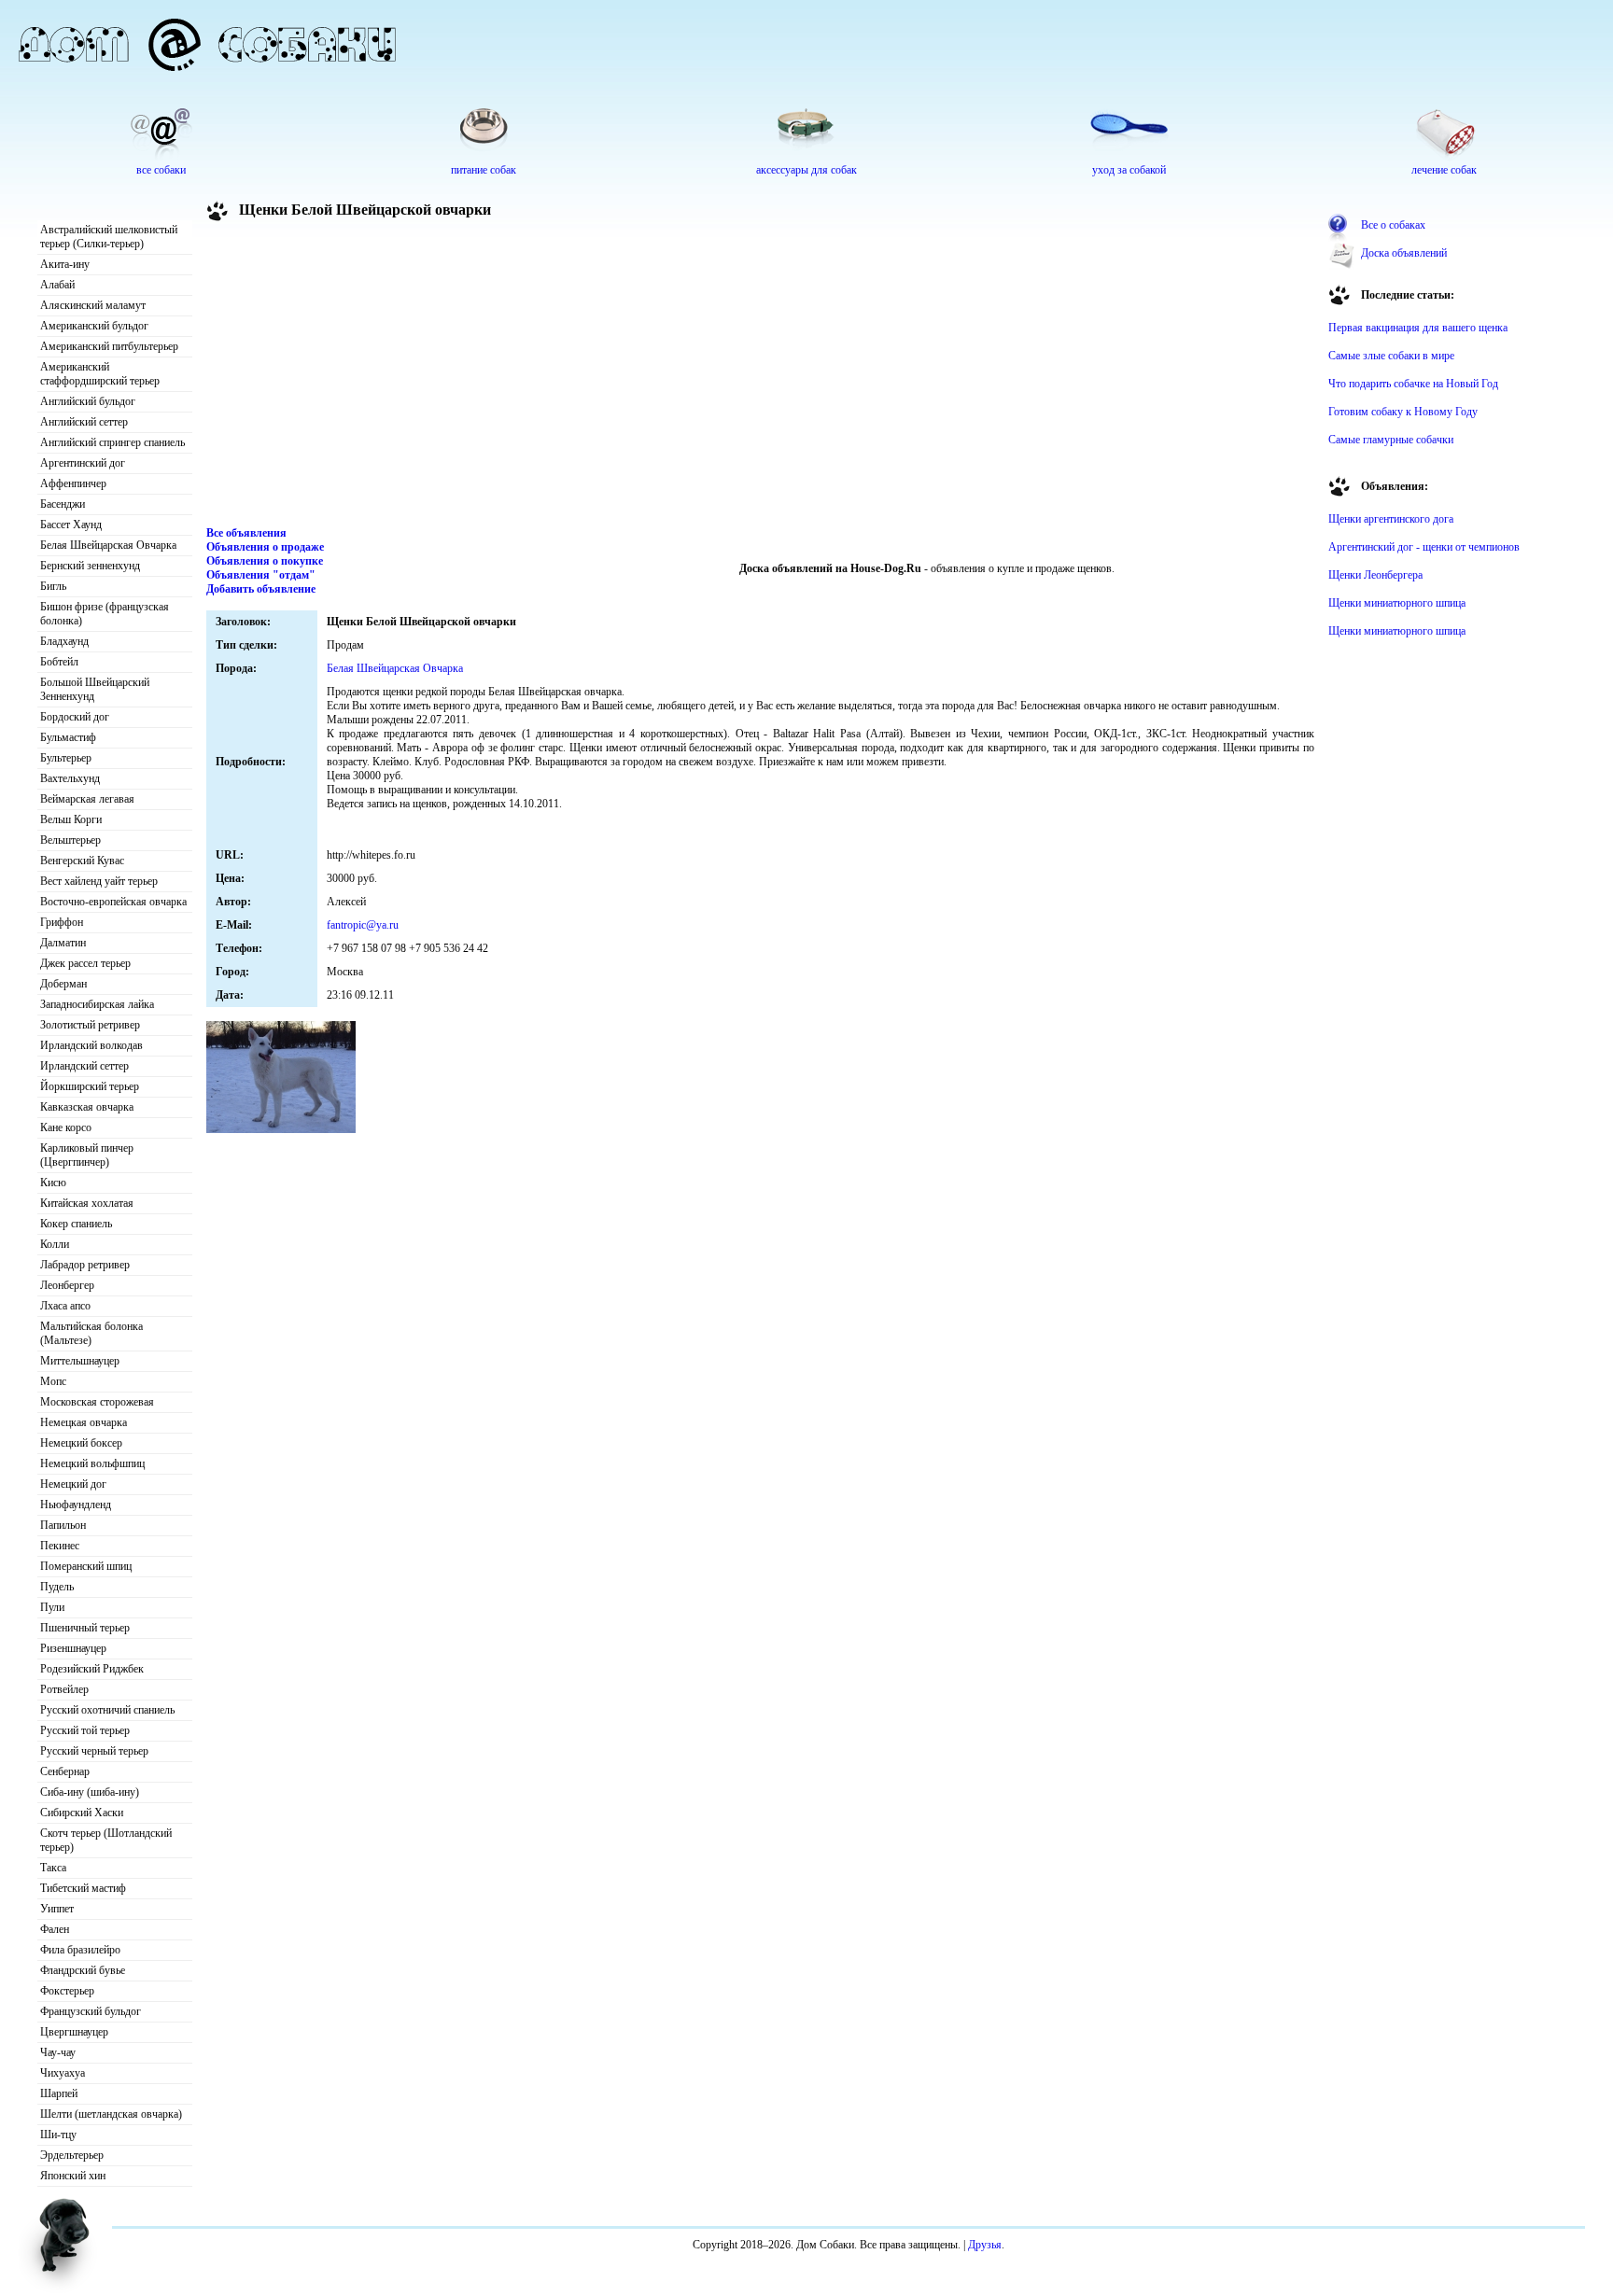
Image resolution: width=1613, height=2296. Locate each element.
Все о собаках (1393, 225)
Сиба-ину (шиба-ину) (90, 1792)
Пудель (57, 1587)
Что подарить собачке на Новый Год (1413, 384)
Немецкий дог (73, 1484)
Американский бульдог (94, 326)
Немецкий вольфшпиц (92, 1463)
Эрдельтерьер (72, 2155)
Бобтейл (59, 662)
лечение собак (1444, 170)
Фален (55, 1929)
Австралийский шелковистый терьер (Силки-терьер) (109, 237)
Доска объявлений (1404, 253)
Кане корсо (66, 1127)
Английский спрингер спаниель (112, 442)
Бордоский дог (75, 717)
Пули (52, 1607)
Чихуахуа (63, 2073)
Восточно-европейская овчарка (113, 902)
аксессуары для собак (806, 170)
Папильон (63, 1525)
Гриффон (62, 922)
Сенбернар (65, 1771)
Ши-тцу (58, 2135)
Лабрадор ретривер (85, 1265)
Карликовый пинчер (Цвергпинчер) (87, 1155)
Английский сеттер (84, 422)
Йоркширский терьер (90, 1086)
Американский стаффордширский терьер (100, 374)
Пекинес (60, 1546)
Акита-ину (65, 264)
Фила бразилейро (80, 1950)
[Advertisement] (761, 377)
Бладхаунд (64, 641)
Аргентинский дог (83, 463)
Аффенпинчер (73, 483)
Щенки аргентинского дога (1391, 519)
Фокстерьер (67, 1991)
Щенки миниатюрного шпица (1397, 603)
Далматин (63, 943)
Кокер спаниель (76, 1224)
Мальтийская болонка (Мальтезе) (91, 1333)
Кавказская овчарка (87, 1107)
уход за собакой (1129, 170)
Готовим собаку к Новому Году (1403, 412)
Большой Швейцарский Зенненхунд (95, 689)
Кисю (53, 1183)
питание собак (484, 170)
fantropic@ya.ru (363, 925)
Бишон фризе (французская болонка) (105, 614)
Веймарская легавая (87, 799)
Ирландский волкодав (91, 1045)
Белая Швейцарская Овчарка (108, 545)
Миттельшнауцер (80, 1361)
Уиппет (57, 1909)
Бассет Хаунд (71, 525)
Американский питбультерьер (109, 346)
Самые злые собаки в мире (1391, 356)
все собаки (161, 170)
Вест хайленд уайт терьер (99, 881)
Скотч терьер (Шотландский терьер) (106, 1840)
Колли (55, 1244)
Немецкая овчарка (84, 1422)
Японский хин (73, 2176)
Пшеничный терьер (85, 1628)
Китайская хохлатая (87, 1203)
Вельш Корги (71, 819)
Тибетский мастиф (83, 1888)
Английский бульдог (88, 401)
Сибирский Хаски (82, 1813)
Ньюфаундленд (76, 1505)
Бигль (53, 586)
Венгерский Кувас (82, 861)
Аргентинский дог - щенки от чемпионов (1424, 547)
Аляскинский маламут (93, 305)
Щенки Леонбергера (1375, 575)
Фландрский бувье (83, 1970)
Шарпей (59, 2093)
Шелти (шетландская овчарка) (111, 2114)
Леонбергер (67, 1285)
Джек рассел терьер (85, 963)
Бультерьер (66, 758)
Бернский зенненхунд (90, 566)
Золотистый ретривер (90, 1025)
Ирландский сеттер (84, 1066)
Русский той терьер (85, 1730)
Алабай (57, 285)
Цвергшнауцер (74, 2032)
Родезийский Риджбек (92, 1669)
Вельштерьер (70, 840)
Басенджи (63, 504)
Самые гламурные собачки (1391, 440)
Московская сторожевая (97, 1402)
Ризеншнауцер (73, 1648)
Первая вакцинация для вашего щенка (1418, 328)
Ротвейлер (64, 1689)
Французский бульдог (91, 2011)
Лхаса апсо (65, 1306)
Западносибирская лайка (97, 1004)
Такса (53, 1868)
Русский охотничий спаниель (107, 1710)
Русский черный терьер (94, 1751)
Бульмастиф (68, 737)
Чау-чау (58, 2052)
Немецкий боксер (81, 1443)
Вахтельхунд (70, 778)
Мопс (53, 1381)
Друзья (985, 2245)
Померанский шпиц (86, 1566)
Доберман (63, 984)
